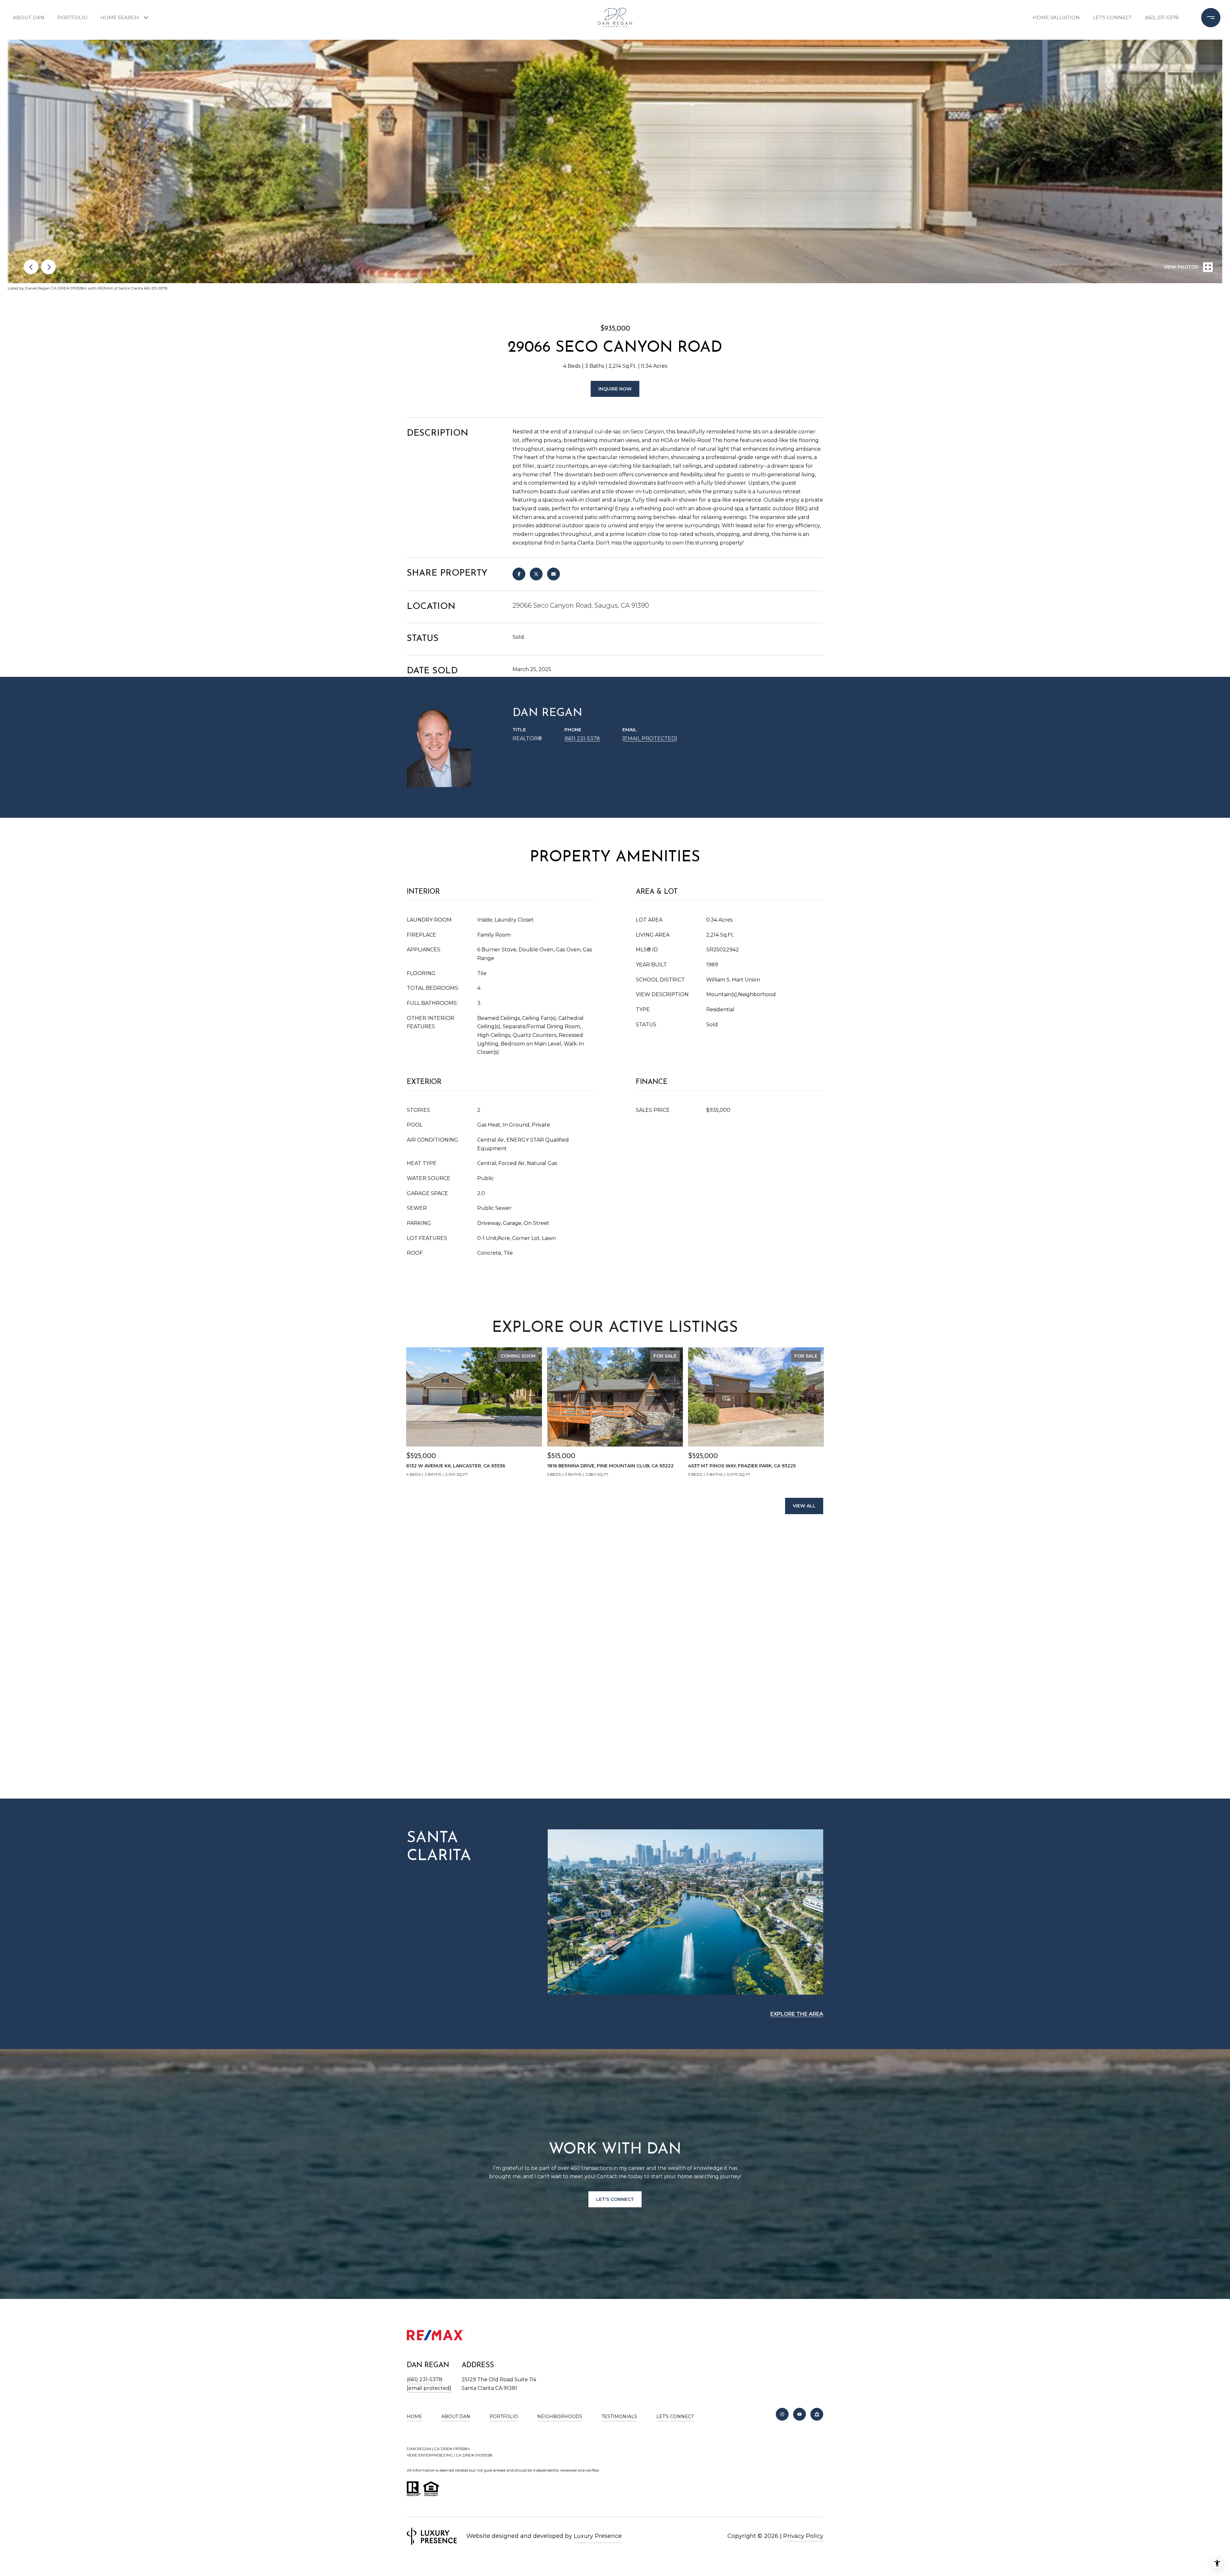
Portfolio (72, 17)
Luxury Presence (598, 2536)
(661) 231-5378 (1162, 17)
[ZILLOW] (817, 2414)
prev (31, 267)
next (48, 267)
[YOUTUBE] (799, 2414)
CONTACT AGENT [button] (541, 759)
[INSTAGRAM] (782, 2414)
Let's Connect (675, 2416)
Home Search (119, 17)
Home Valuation (1056, 17)
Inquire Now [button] (615, 389)
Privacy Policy (803, 2536)
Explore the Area (797, 2014)
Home (414, 2416)
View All (804, 1506)
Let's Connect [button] (615, 2199)
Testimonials (619, 2416)
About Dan (29, 17)
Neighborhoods (560, 2416)
